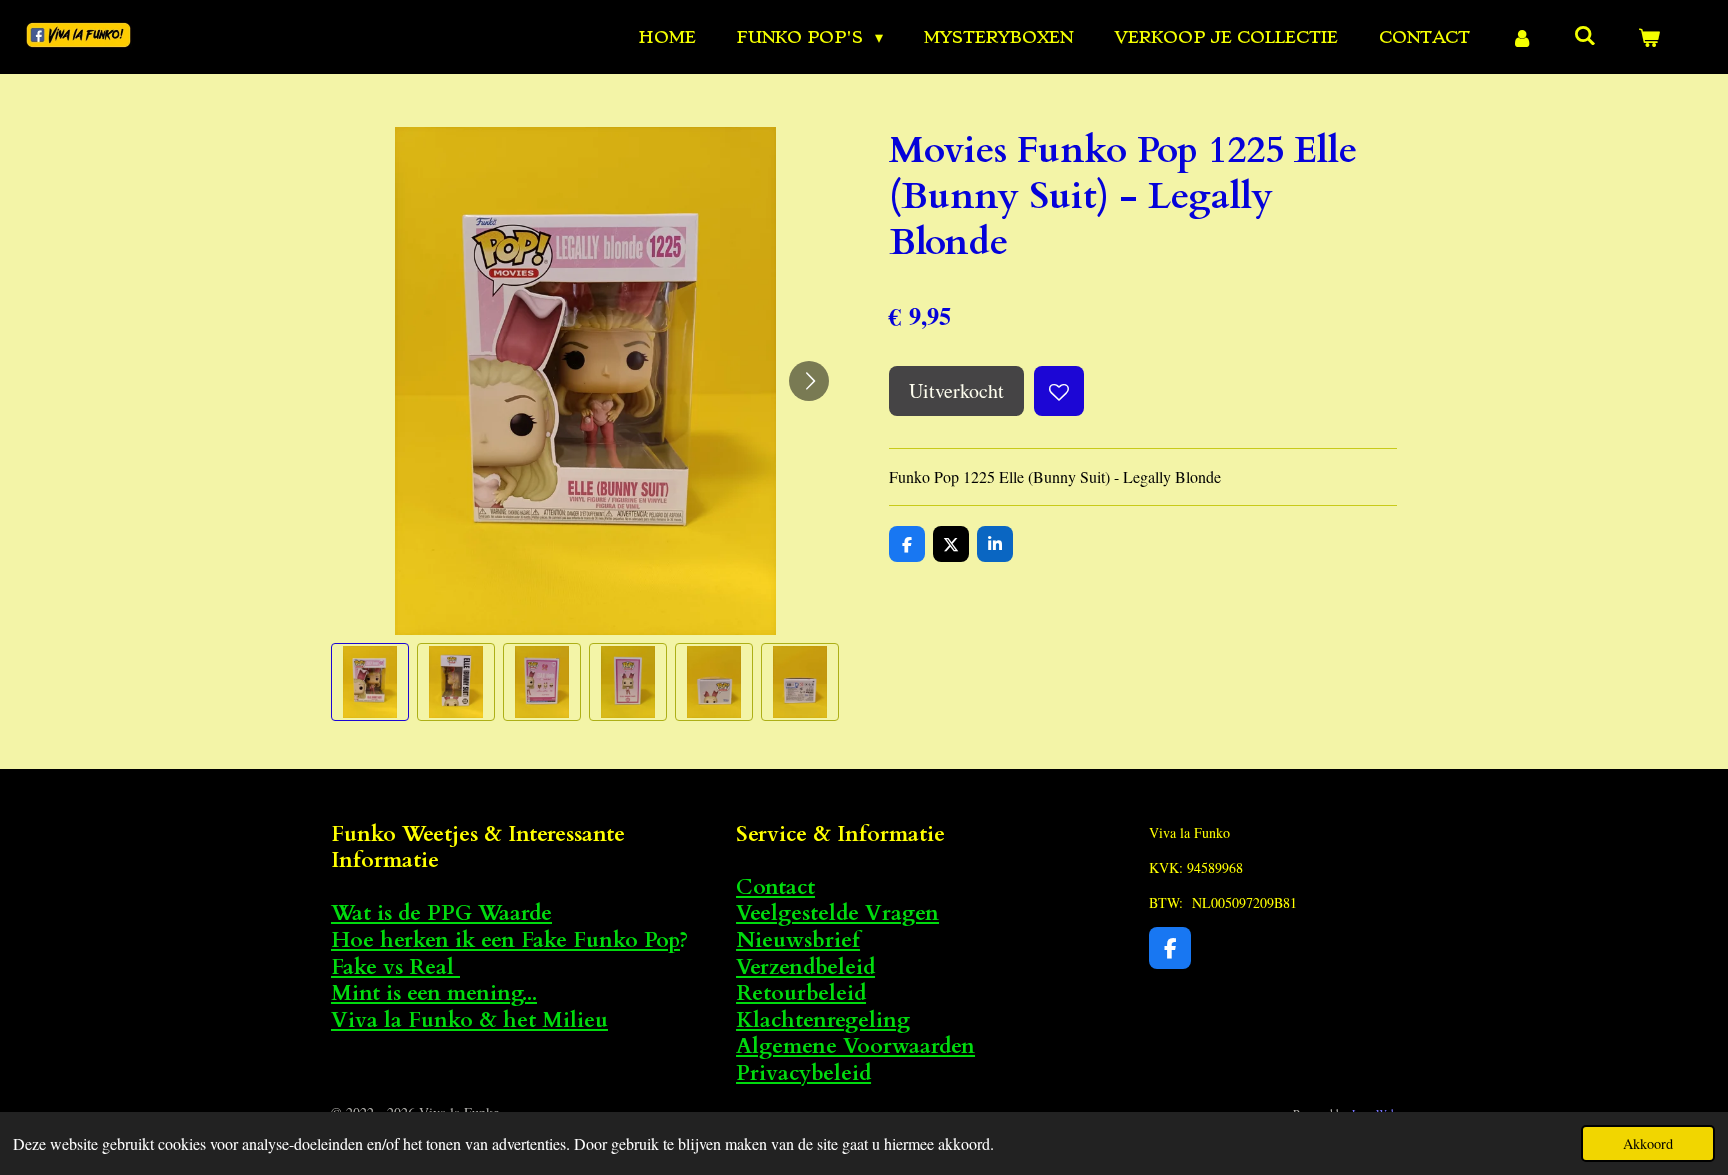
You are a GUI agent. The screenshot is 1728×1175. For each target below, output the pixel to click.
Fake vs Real (395, 967)
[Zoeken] (1585, 35)
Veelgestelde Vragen (837, 913)
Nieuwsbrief (798, 940)
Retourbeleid (801, 993)
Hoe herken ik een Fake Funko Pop (505, 940)
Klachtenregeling (823, 1020)
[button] (370, 682)
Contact (775, 887)
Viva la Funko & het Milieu (469, 1020)
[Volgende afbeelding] (809, 381)
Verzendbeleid (805, 967)
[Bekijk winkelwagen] (1649, 37)
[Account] (1522, 37)
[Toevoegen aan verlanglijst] (1059, 391)
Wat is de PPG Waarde (441, 913)
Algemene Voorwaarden (855, 1046)
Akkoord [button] (1648, 1143)
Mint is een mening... (434, 993)
